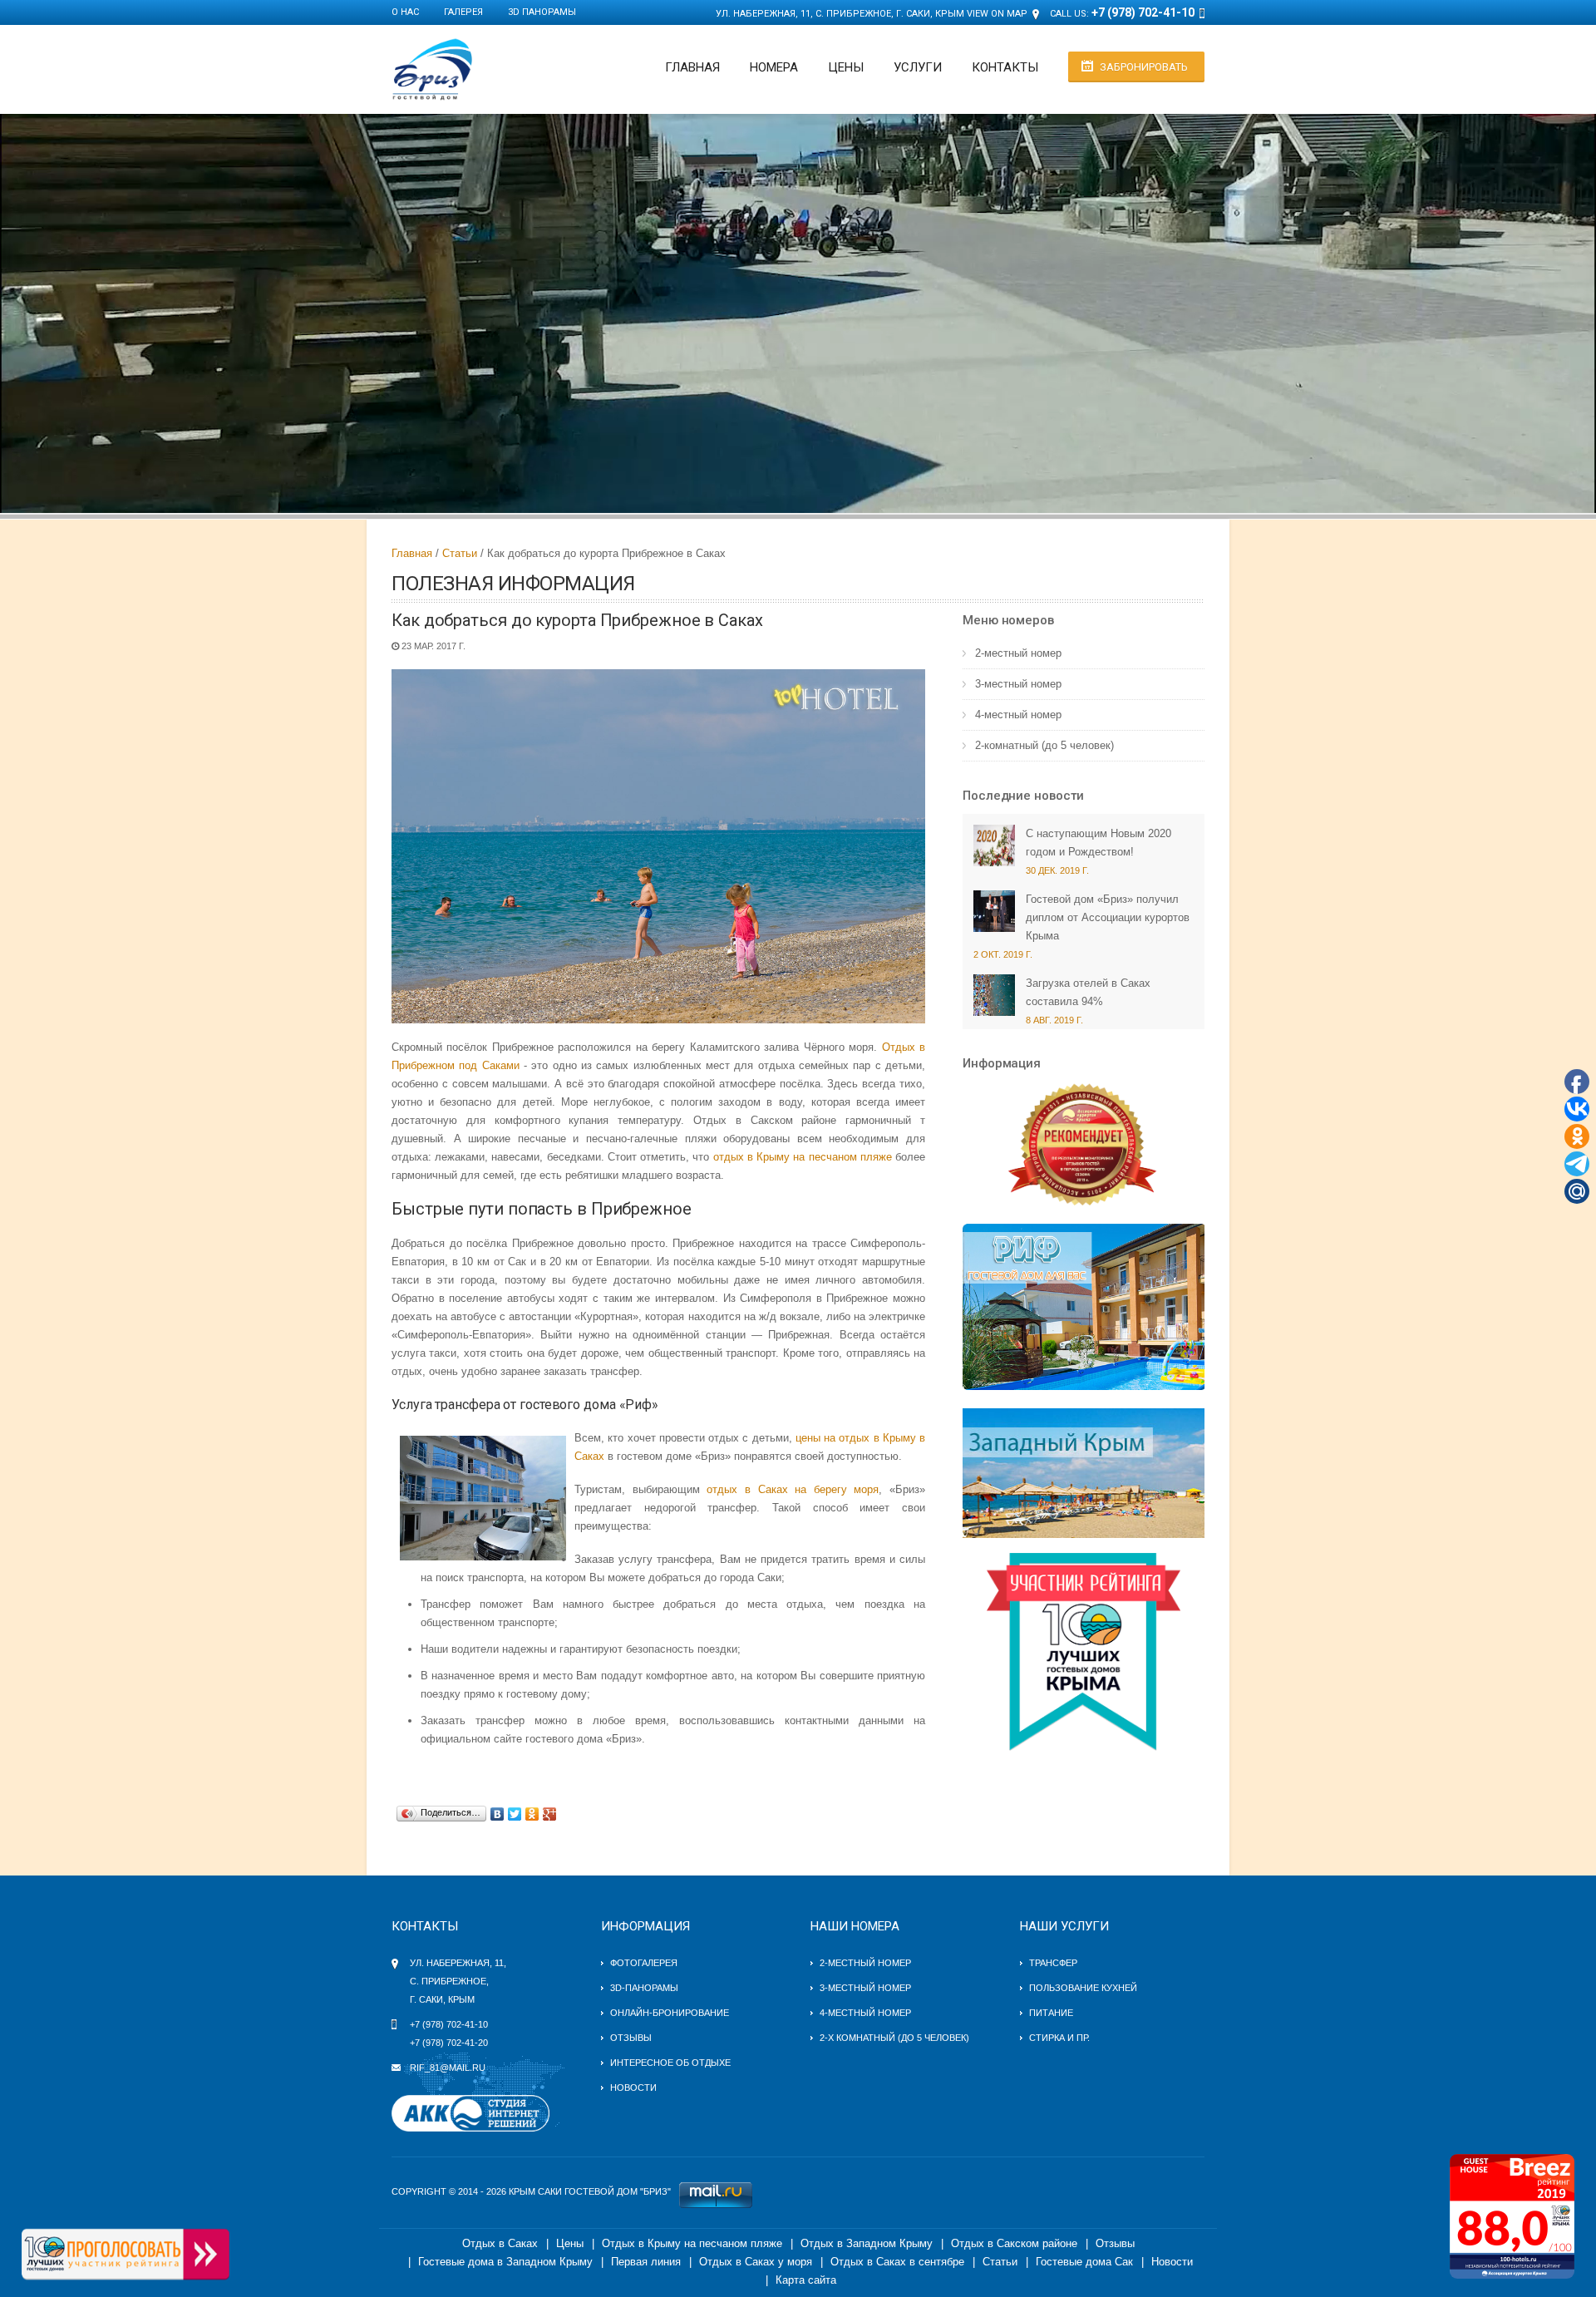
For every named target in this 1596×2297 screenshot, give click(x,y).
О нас (405, 12)
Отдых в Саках (500, 2243)
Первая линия (646, 2262)
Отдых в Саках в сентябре (897, 2262)
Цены (846, 67)
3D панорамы (542, 12)
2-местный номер (1018, 653)
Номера (774, 67)
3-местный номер (1018, 684)
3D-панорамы (644, 1988)
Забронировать (1144, 67)
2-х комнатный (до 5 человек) (894, 2038)
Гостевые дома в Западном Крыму (505, 2262)
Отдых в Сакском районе (1014, 2243)
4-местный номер (1018, 715)
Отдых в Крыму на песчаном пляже (692, 2243)
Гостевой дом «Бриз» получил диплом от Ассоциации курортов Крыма (1108, 917)
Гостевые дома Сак (1084, 2262)
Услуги (918, 67)
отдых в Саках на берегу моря (793, 1489)
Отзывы (631, 2038)
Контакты (1005, 67)
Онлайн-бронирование (670, 2013)
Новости (633, 2088)
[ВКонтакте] (498, 1814)
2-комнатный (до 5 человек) (1044, 745)
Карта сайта (806, 2280)
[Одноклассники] (532, 1814)
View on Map (997, 14)
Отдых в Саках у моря (756, 2262)
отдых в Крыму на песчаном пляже (803, 1157)
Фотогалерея (644, 1963)
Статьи (460, 553)
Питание (1051, 2013)
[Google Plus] (550, 1814)
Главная (692, 67)
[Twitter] (515, 1814)
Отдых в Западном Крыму (867, 2243)
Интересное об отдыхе (670, 2063)
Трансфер (1053, 1963)
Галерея (463, 12)
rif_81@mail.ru (448, 2068)
